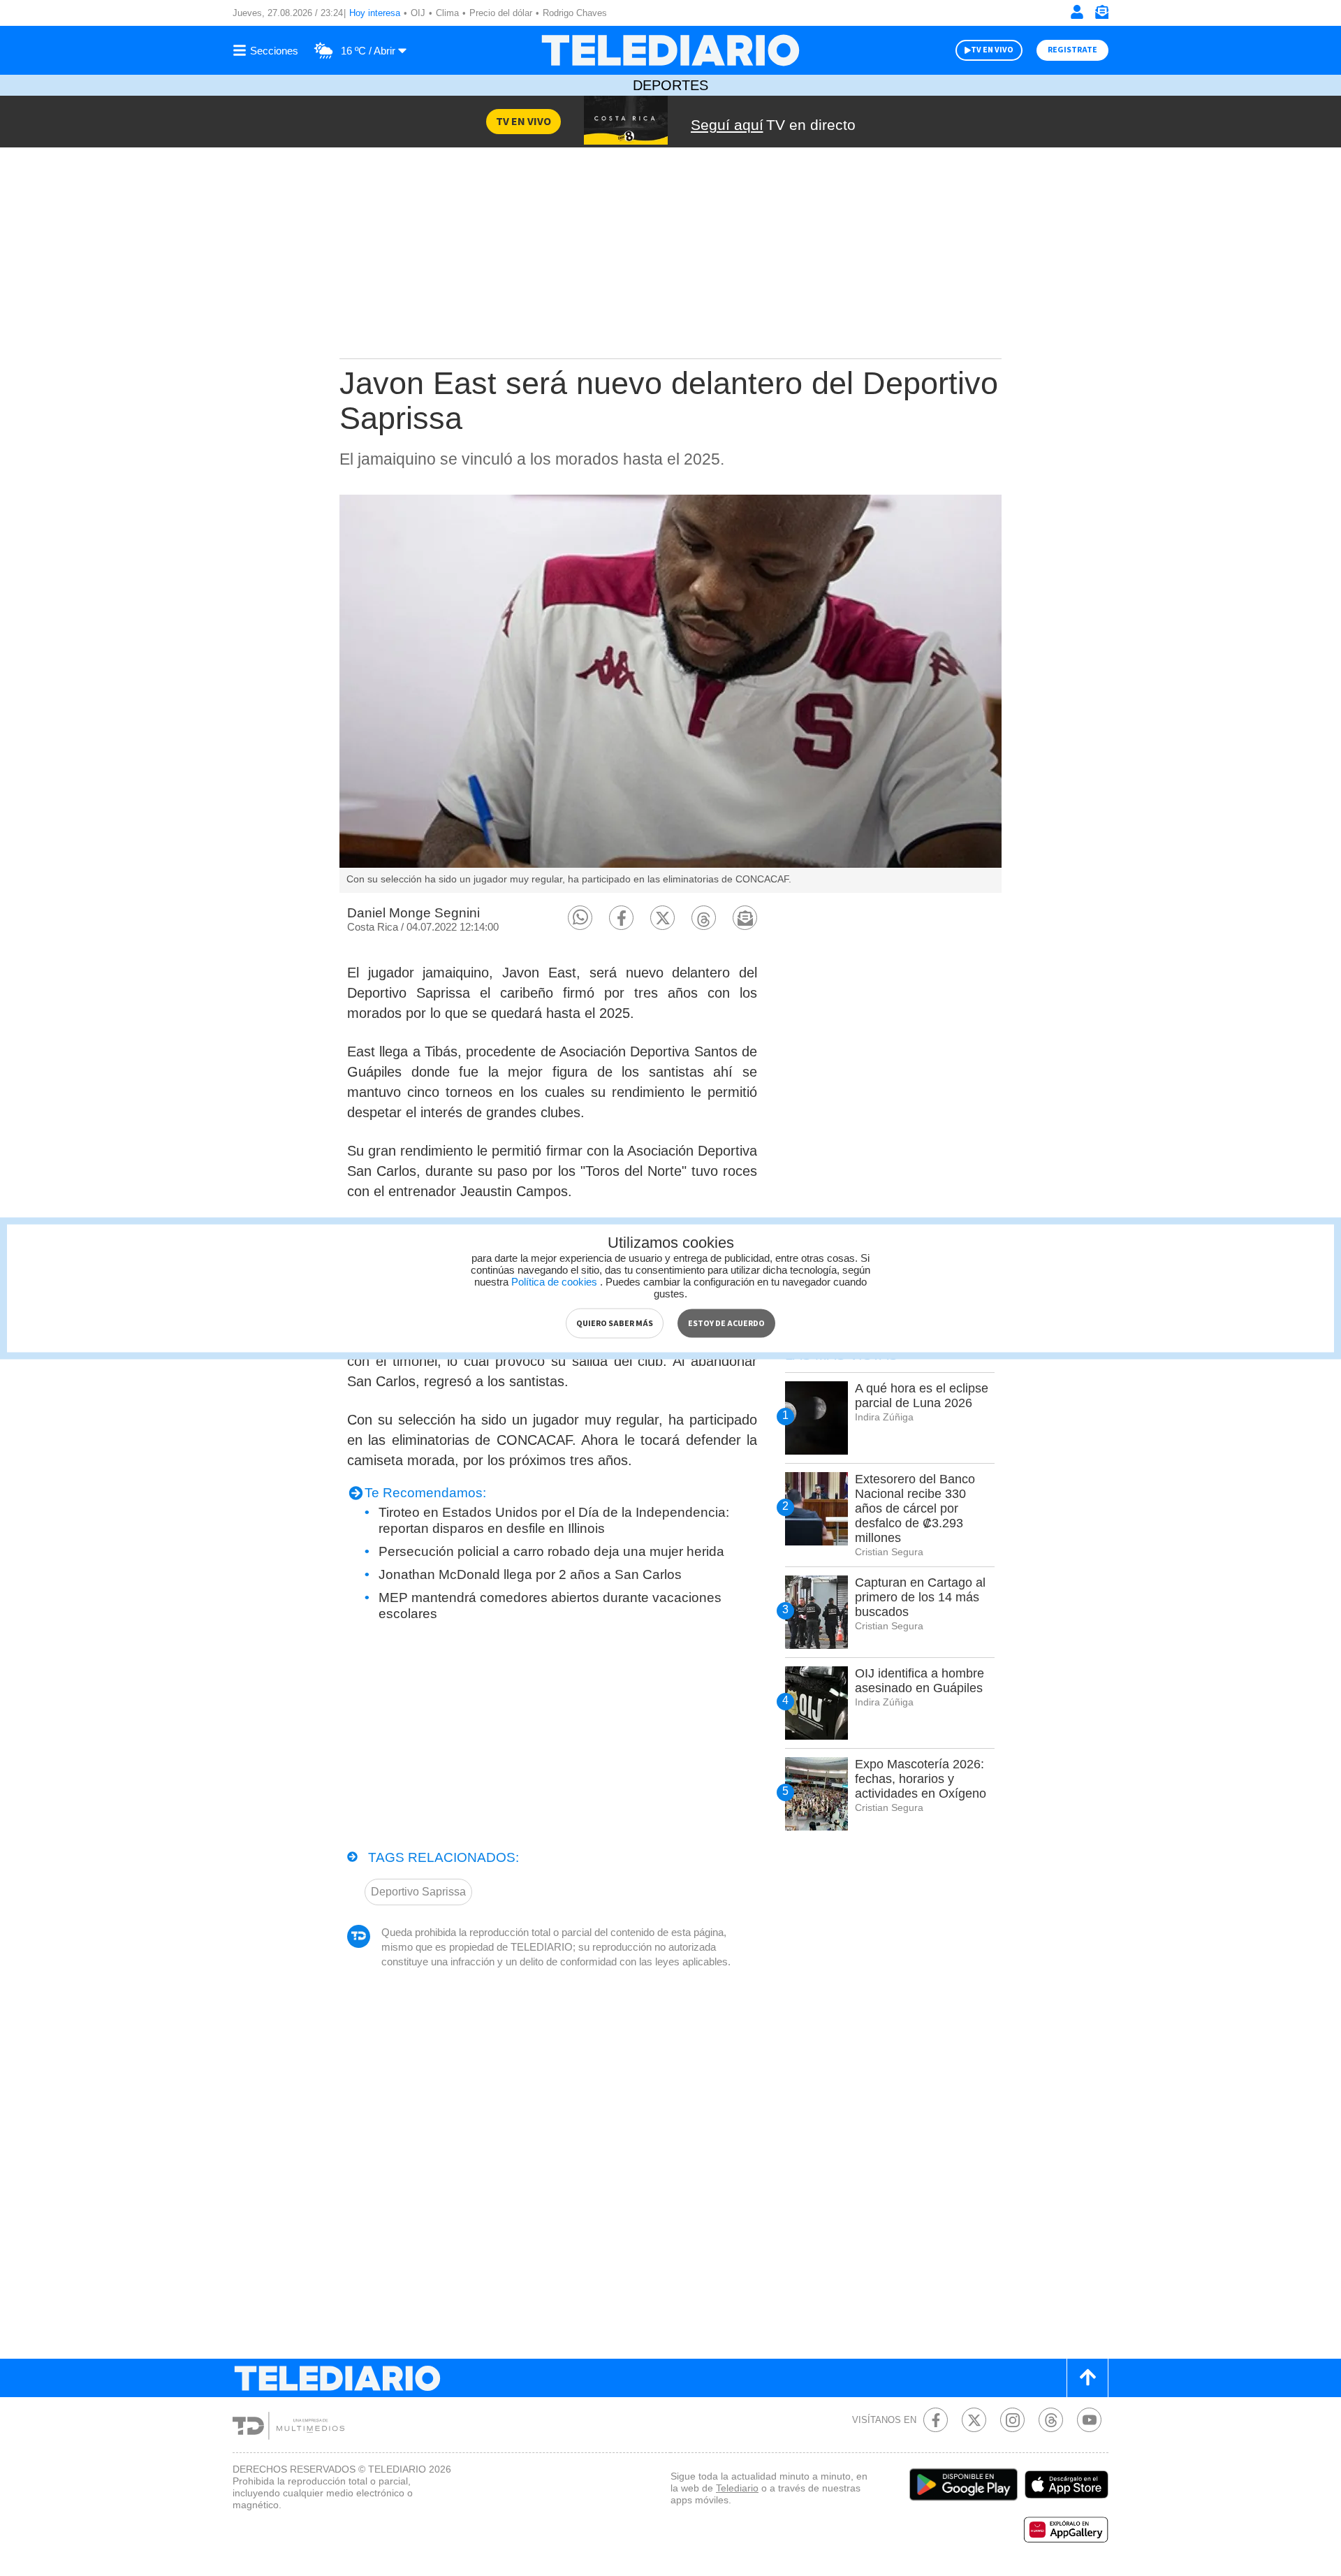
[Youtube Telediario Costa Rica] (1089, 2420)
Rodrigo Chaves (575, 13)
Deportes (670, 85)
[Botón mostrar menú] (268, 50)
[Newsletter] (1101, 15)
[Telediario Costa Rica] (670, 50)
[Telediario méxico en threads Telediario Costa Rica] (1051, 2420)
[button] (580, 918)
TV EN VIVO (992, 50)
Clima (447, 13)
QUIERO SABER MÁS (615, 1323)
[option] (670, 694)
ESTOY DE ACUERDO (726, 1323)
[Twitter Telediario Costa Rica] (974, 2420)
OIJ (418, 13)
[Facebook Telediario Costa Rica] (936, 2420)
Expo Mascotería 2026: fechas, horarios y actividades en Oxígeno (921, 1779)
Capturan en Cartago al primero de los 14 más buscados (920, 1597)
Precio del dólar (501, 13)
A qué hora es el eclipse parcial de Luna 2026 (922, 1396)
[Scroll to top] (1087, 2378)
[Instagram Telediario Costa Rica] (1012, 2420)
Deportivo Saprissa (418, 1892)
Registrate (1072, 50)
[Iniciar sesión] (1077, 12)
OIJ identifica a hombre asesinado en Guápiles (919, 1681)
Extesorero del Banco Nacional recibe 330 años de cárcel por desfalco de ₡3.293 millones (915, 1508)
